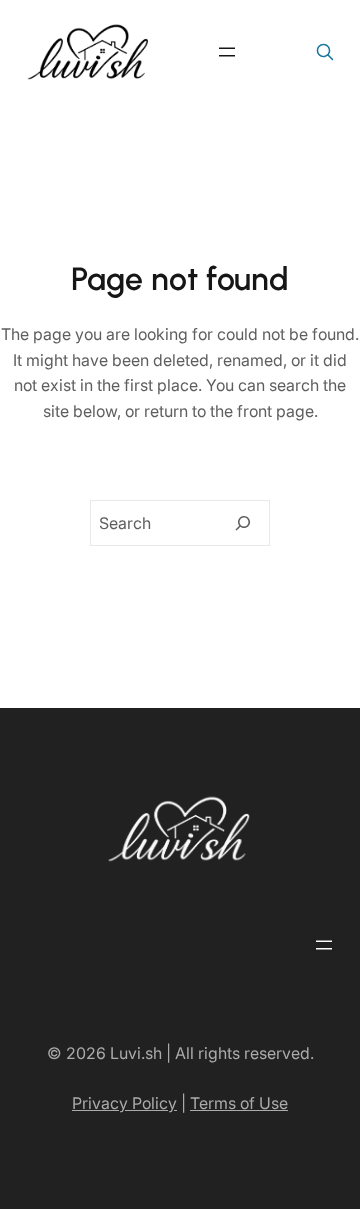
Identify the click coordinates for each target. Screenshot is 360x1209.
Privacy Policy (124, 1103)
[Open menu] (227, 52)
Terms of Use (239, 1103)
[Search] (243, 523)
